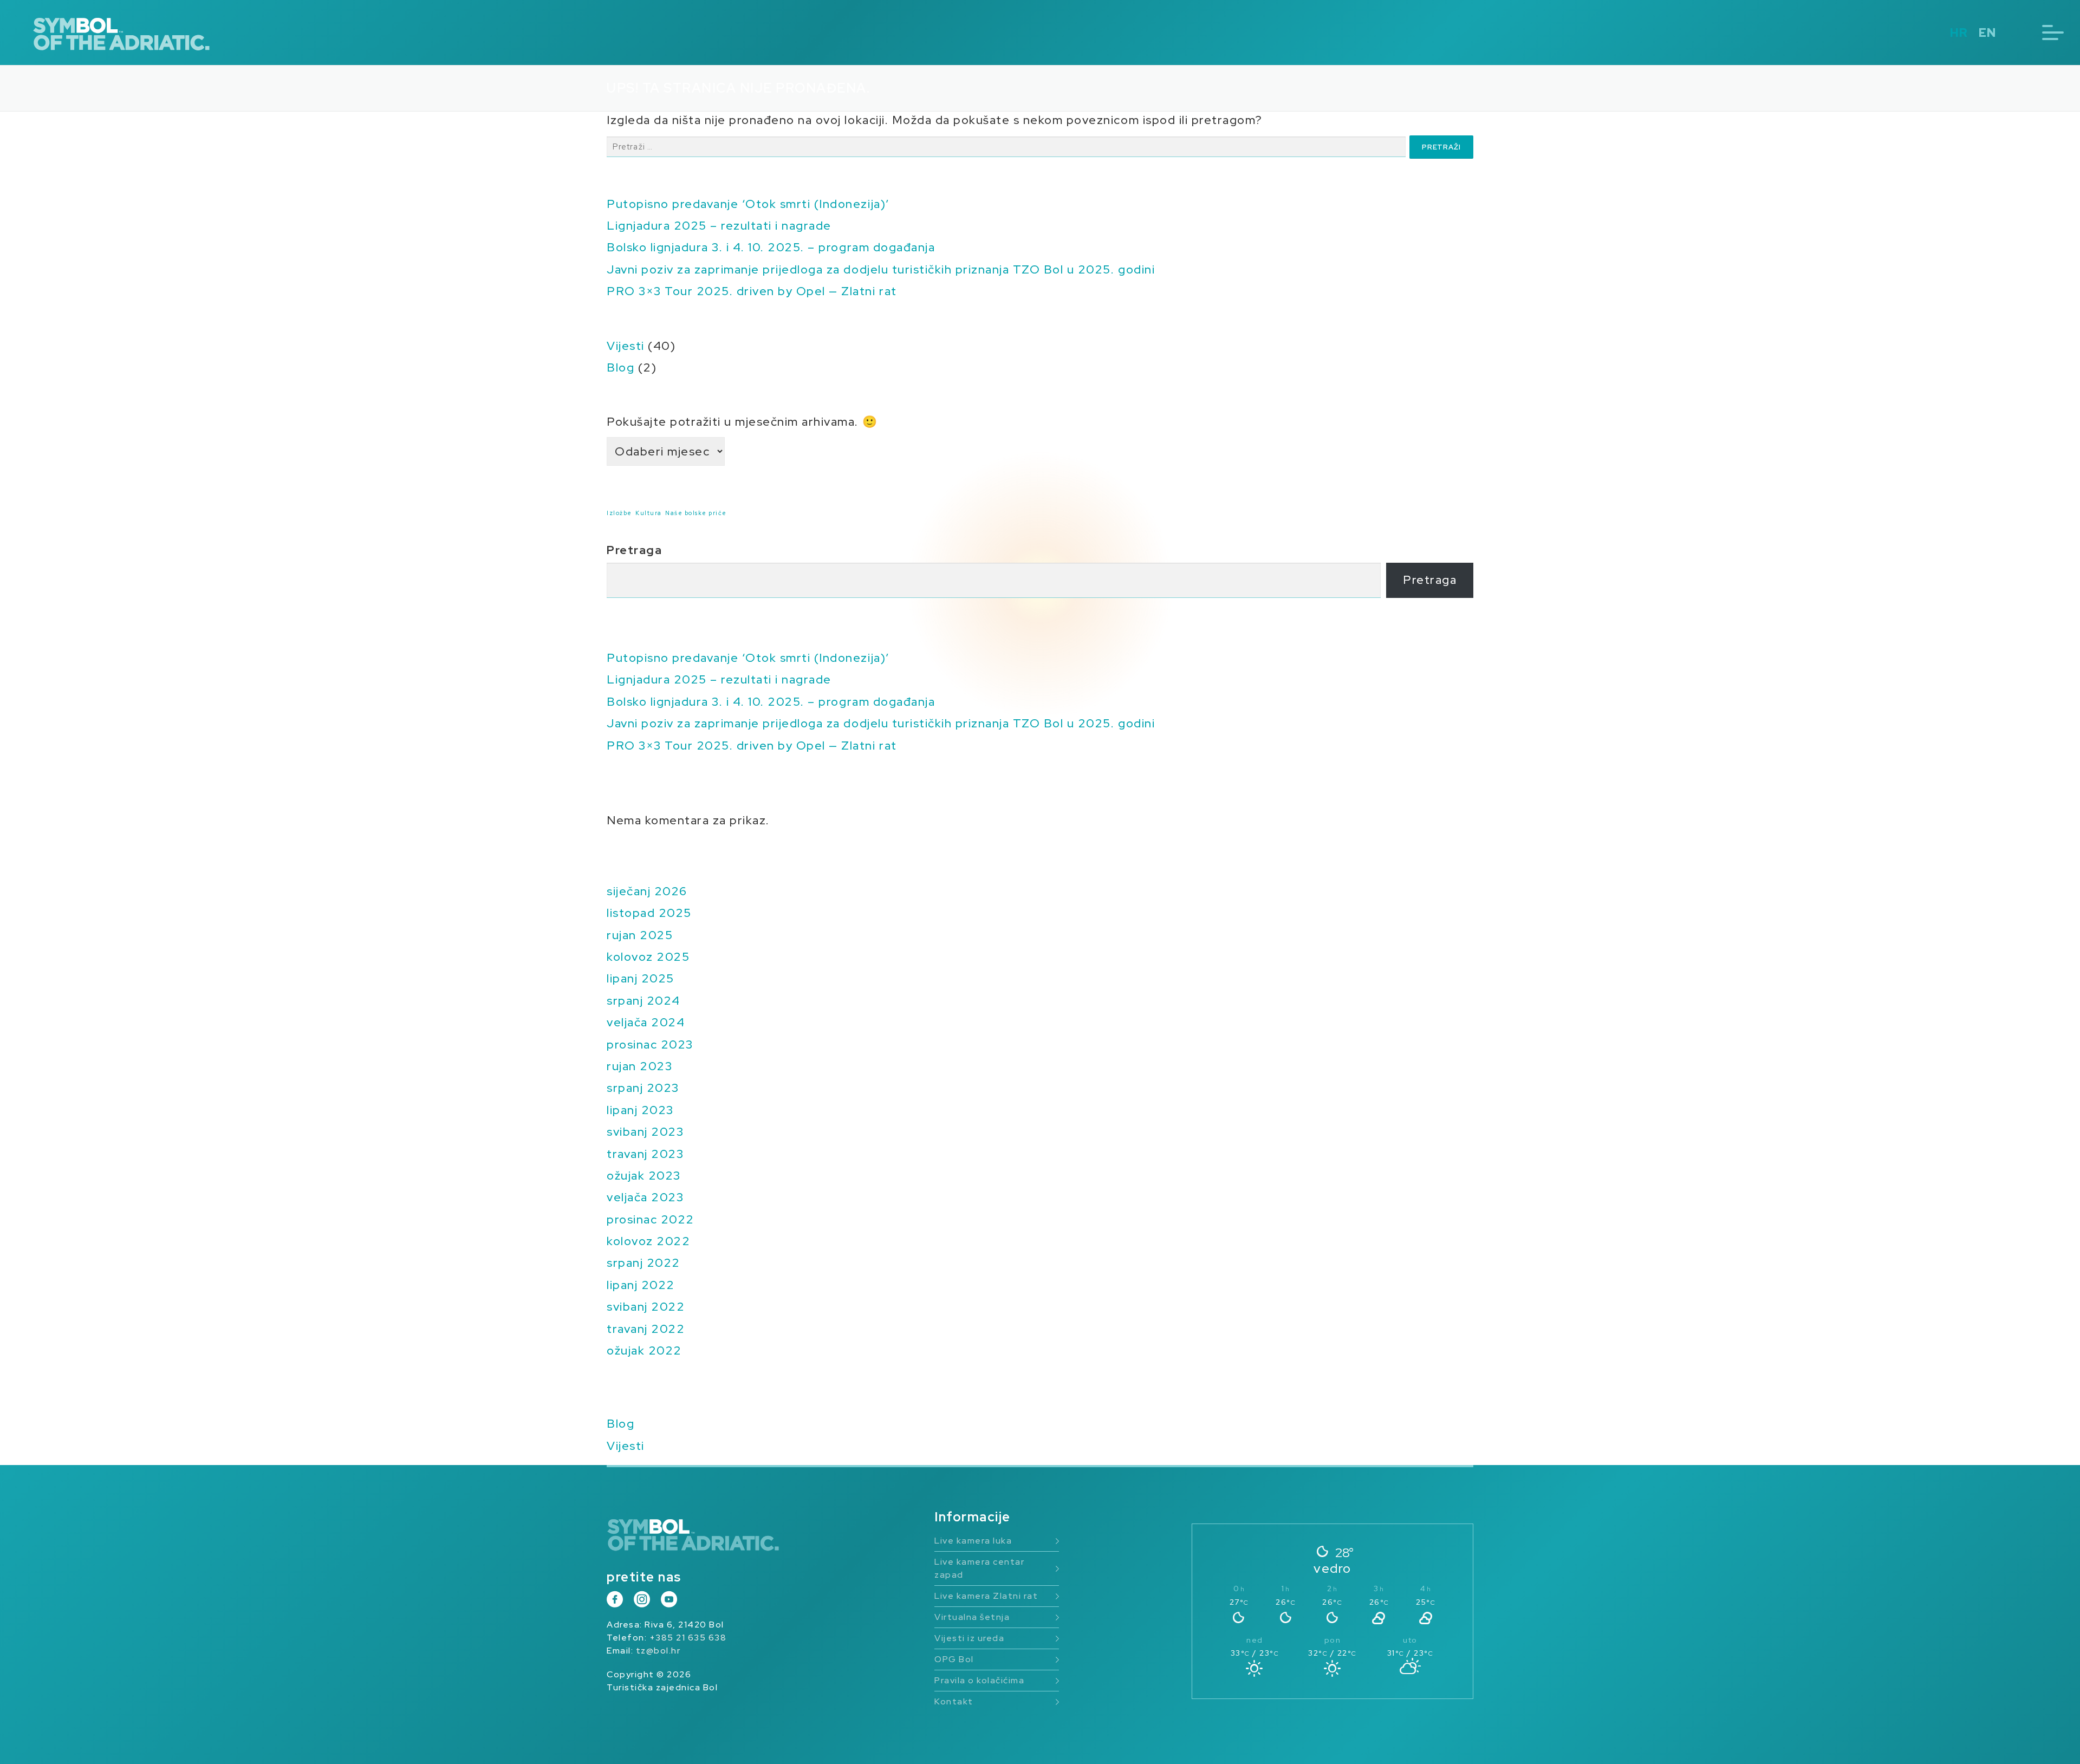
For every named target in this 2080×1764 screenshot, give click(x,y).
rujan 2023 (639, 1066)
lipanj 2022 (641, 1285)
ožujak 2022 (644, 1350)
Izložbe (619, 513)
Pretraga (634, 550)
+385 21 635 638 (688, 1638)
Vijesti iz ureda (969, 1638)
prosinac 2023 (650, 1044)
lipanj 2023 (640, 1110)
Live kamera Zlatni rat (986, 1596)
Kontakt (954, 1701)
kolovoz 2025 (648, 957)
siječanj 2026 (647, 891)
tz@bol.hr (658, 1651)
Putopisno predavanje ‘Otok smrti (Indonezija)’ (748, 204)
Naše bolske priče (696, 513)
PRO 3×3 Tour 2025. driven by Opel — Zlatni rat (752, 291)
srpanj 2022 (643, 1263)
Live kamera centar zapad (979, 1568)
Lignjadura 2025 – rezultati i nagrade (719, 226)
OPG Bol (954, 1659)
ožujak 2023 (644, 1176)
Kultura (649, 513)
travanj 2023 (645, 1154)
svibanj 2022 (646, 1307)
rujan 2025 (640, 935)
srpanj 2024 (643, 1001)
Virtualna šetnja (972, 1617)
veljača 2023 (645, 1197)
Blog (620, 367)
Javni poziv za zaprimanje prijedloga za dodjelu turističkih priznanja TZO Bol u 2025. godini (881, 269)
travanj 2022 (646, 1329)
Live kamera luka (973, 1541)
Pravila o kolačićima (979, 1680)
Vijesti (626, 346)
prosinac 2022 (651, 1219)
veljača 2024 (646, 1022)
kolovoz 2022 (648, 1241)
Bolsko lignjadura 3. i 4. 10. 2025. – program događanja (771, 247)
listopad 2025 (649, 913)
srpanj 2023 (643, 1088)
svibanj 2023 (645, 1132)
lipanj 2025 (641, 978)
